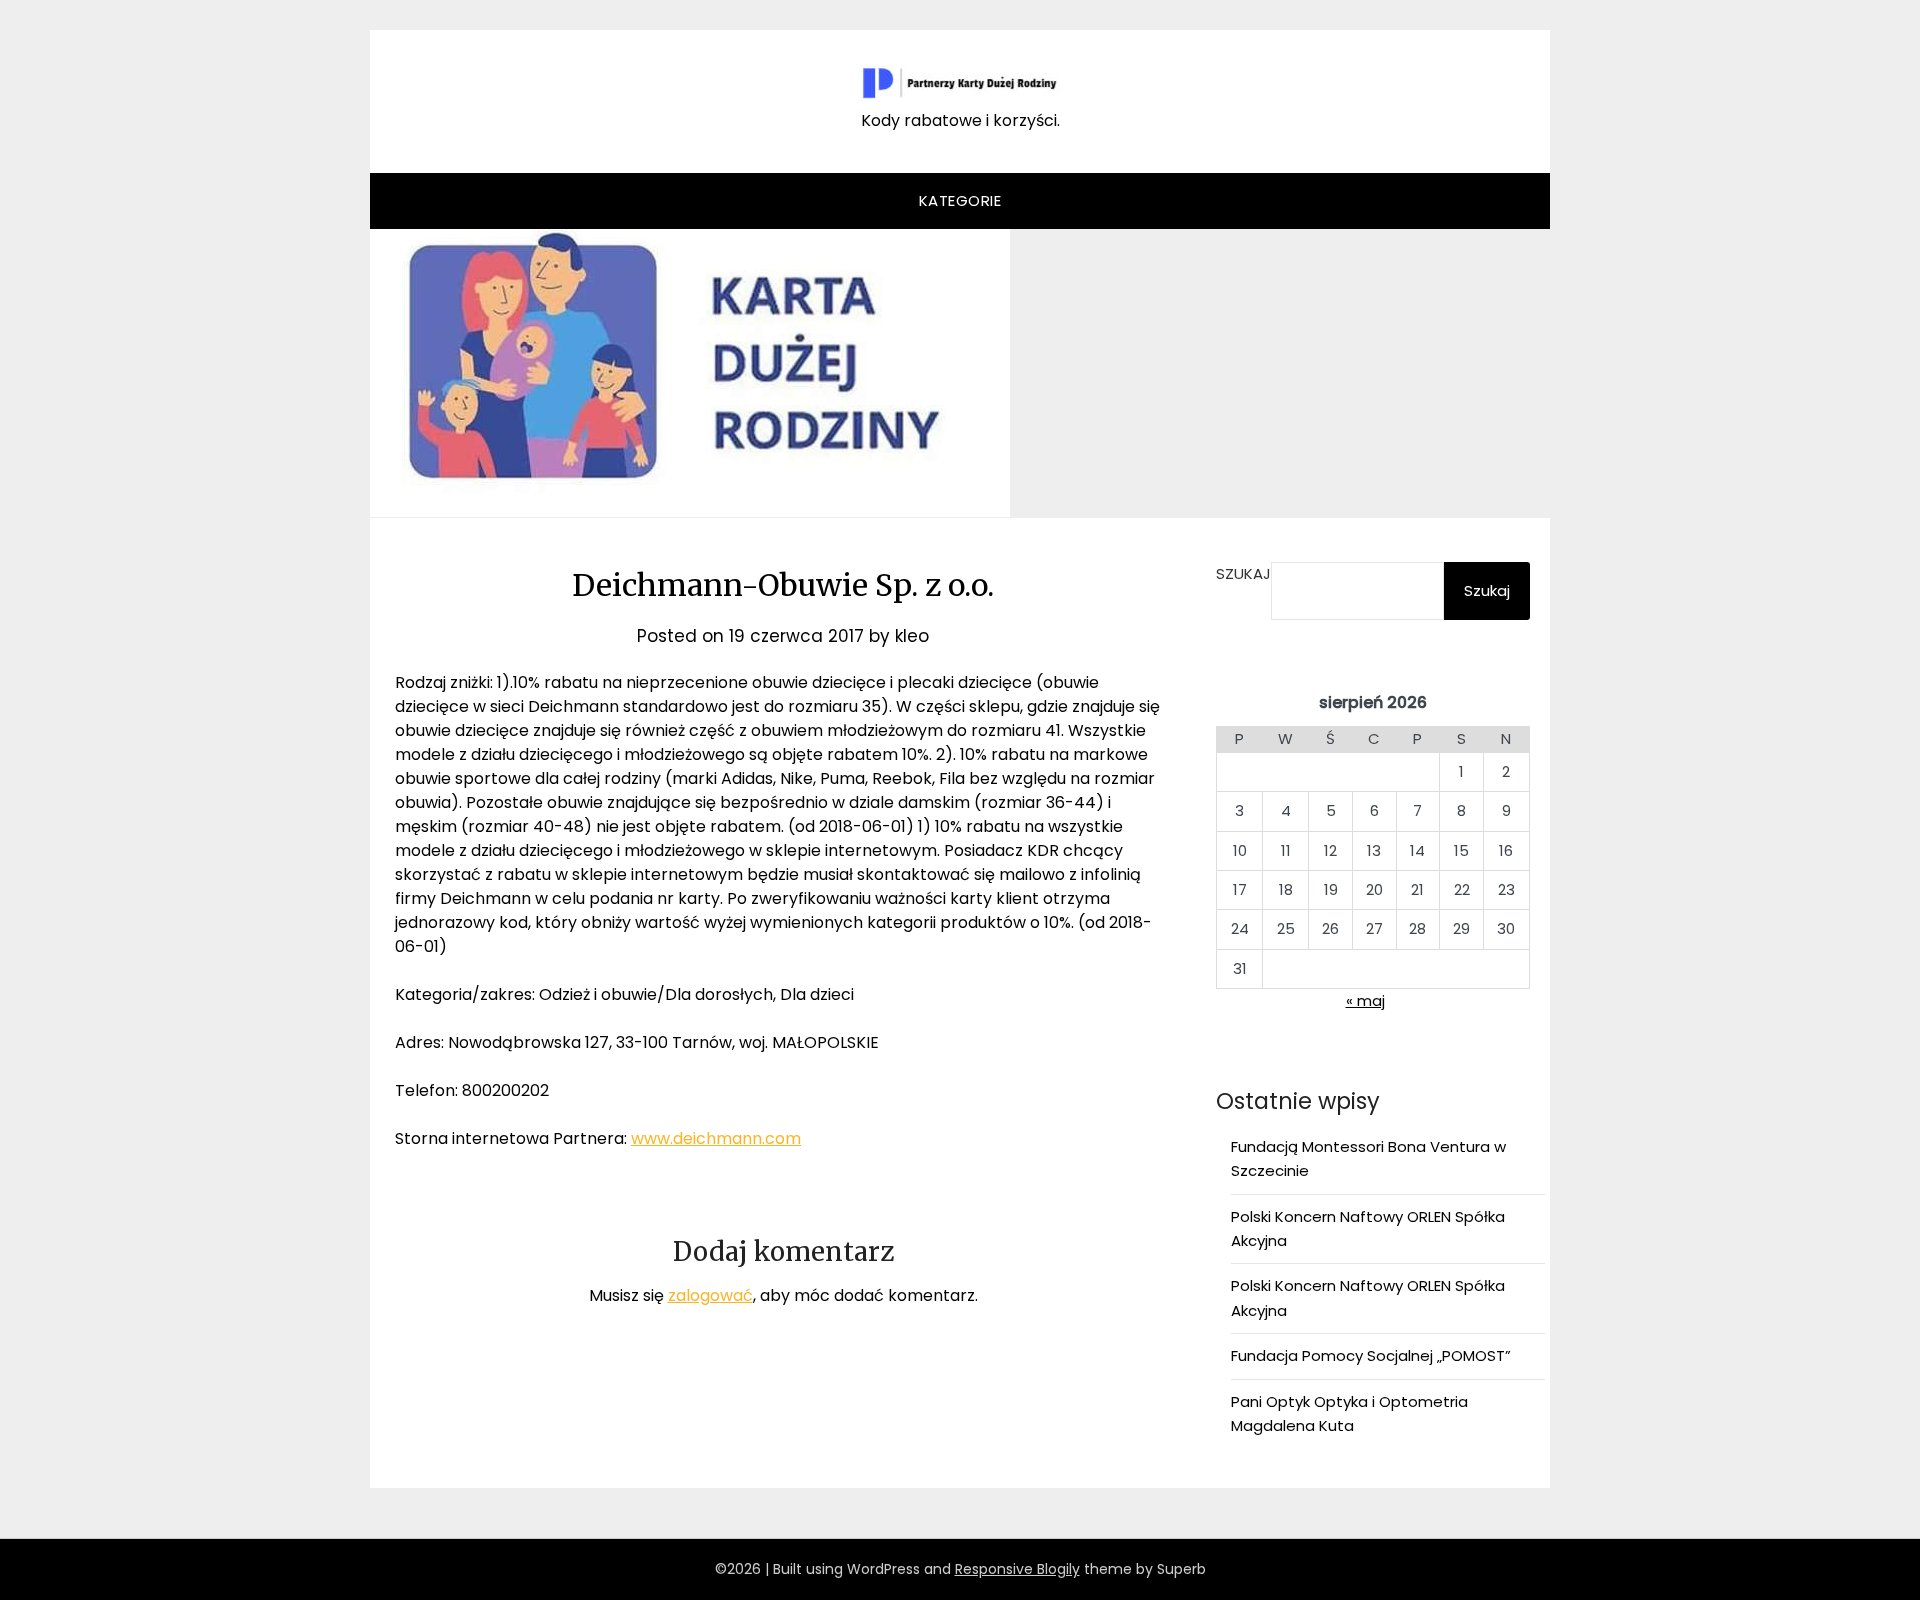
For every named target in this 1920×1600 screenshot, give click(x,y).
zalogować (710, 1295)
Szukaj (1243, 573)
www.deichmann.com (716, 1138)
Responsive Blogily (1017, 1569)
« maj (1365, 1000)
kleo (912, 636)
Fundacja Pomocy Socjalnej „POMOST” (1371, 1355)
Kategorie (960, 200)
